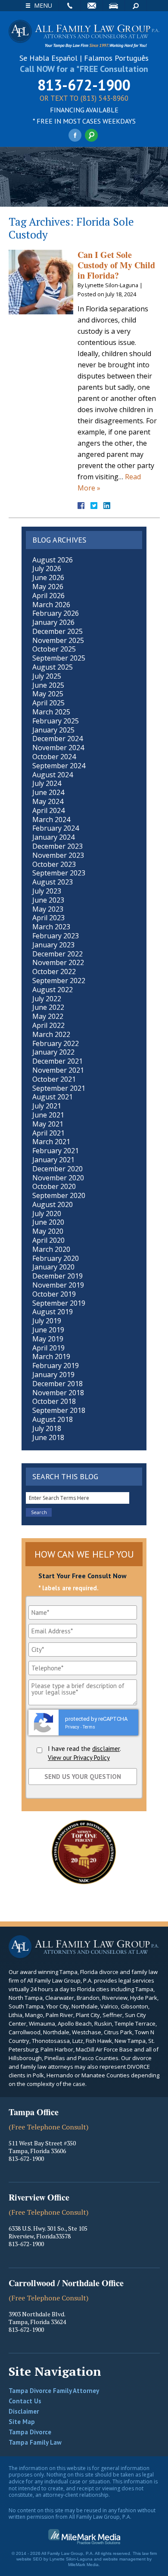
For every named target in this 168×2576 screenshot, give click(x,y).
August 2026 (53, 560)
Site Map (22, 2422)
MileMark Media (83, 2565)
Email (92, 6)
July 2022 (47, 999)
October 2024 (54, 757)
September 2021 (59, 1088)
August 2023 (53, 882)
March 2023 (51, 927)
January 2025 (53, 730)
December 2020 (58, 1169)
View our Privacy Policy (79, 1758)
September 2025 (59, 658)
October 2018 (54, 1401)
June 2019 (48, 1330)
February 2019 (56, 1366)
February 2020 (56, 1258)
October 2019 (54, 1294)
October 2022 (54, 971)
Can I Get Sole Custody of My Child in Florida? (116, 265)
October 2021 (54, 1079)
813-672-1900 (84, 85)
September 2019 (59, 1303)
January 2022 (53, 1052)
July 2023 (47, 891)
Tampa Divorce (30, 2432)
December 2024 (58, 739)
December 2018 (58, 1384)
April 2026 (48, 596)
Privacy (72, 1727)
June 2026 (48, 577)
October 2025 (54, 649)
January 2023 (53, 945)
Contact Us (25, 2401)
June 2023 (48, 900)
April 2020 (48, 1240)
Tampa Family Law (35, 2442)
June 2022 (48, 1007)
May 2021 (48, 1124)
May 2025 (48, 694)
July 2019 (47, 1321)
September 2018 (59, 1410)
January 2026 (53, 622)
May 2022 (48, 1016)
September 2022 (59, 981)
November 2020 (58, 1178)
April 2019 (48, 1348)
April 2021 (48, 1133)
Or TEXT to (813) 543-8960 (84, 99)
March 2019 (51, 1356)
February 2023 (56, 936)
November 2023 (58, 855)
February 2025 (56, 721)
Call (70, 6)
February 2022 (56, 1043)
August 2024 (53, 775)
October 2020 (54, 1186)
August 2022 (53, 990)
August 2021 (53, 1097)
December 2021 (58, 1061)
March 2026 (51, 605)
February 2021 (56, 1151)
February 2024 (56, 828)
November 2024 (58, 748)
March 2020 (51, 1249)
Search (136, 6)
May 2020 (48, 1231)
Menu (43, 5)
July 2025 (47, 676)
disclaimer (106, 1749)
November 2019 (58, 1285)
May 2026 (48, 587)
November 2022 (58, 962)
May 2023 (48, 909)
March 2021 (51, 1142)
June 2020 (48, 1222)
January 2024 (53, 837)
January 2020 (53, 1267)
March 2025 (51, 712)
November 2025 (58, 640)
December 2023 (58, 846)
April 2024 (48, 810)
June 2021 (48, 1115)
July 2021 (47, 1106)
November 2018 (58, 1393)
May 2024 (48, 801)
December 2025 (58, 631)
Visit (114, 6)
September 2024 (59, 766)
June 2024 (48, 792)
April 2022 (48, 1025)
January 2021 (53, 1160)
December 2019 (58, 1276)
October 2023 (54, 864)
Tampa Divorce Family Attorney (54, 2391)
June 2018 (48, 1437)
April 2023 (48, 918)
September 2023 (59, 873)
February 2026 (56, 613)
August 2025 (53, 667)
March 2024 (51, 819)
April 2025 (48, 703)
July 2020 (47, 1214)
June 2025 (48, 685)
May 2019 (48, 1339)
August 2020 (53, 1204)
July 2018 (47, 1428)
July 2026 (47, 568)
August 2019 (53, 1312)
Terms (89, 1727)
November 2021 (58, 1070)
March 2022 (51, 1034)
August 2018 (53, 1419)
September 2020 (59, 1195)
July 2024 (47, 783)
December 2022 (58, 954)
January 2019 (53, 1375)
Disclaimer (24, 2411)
